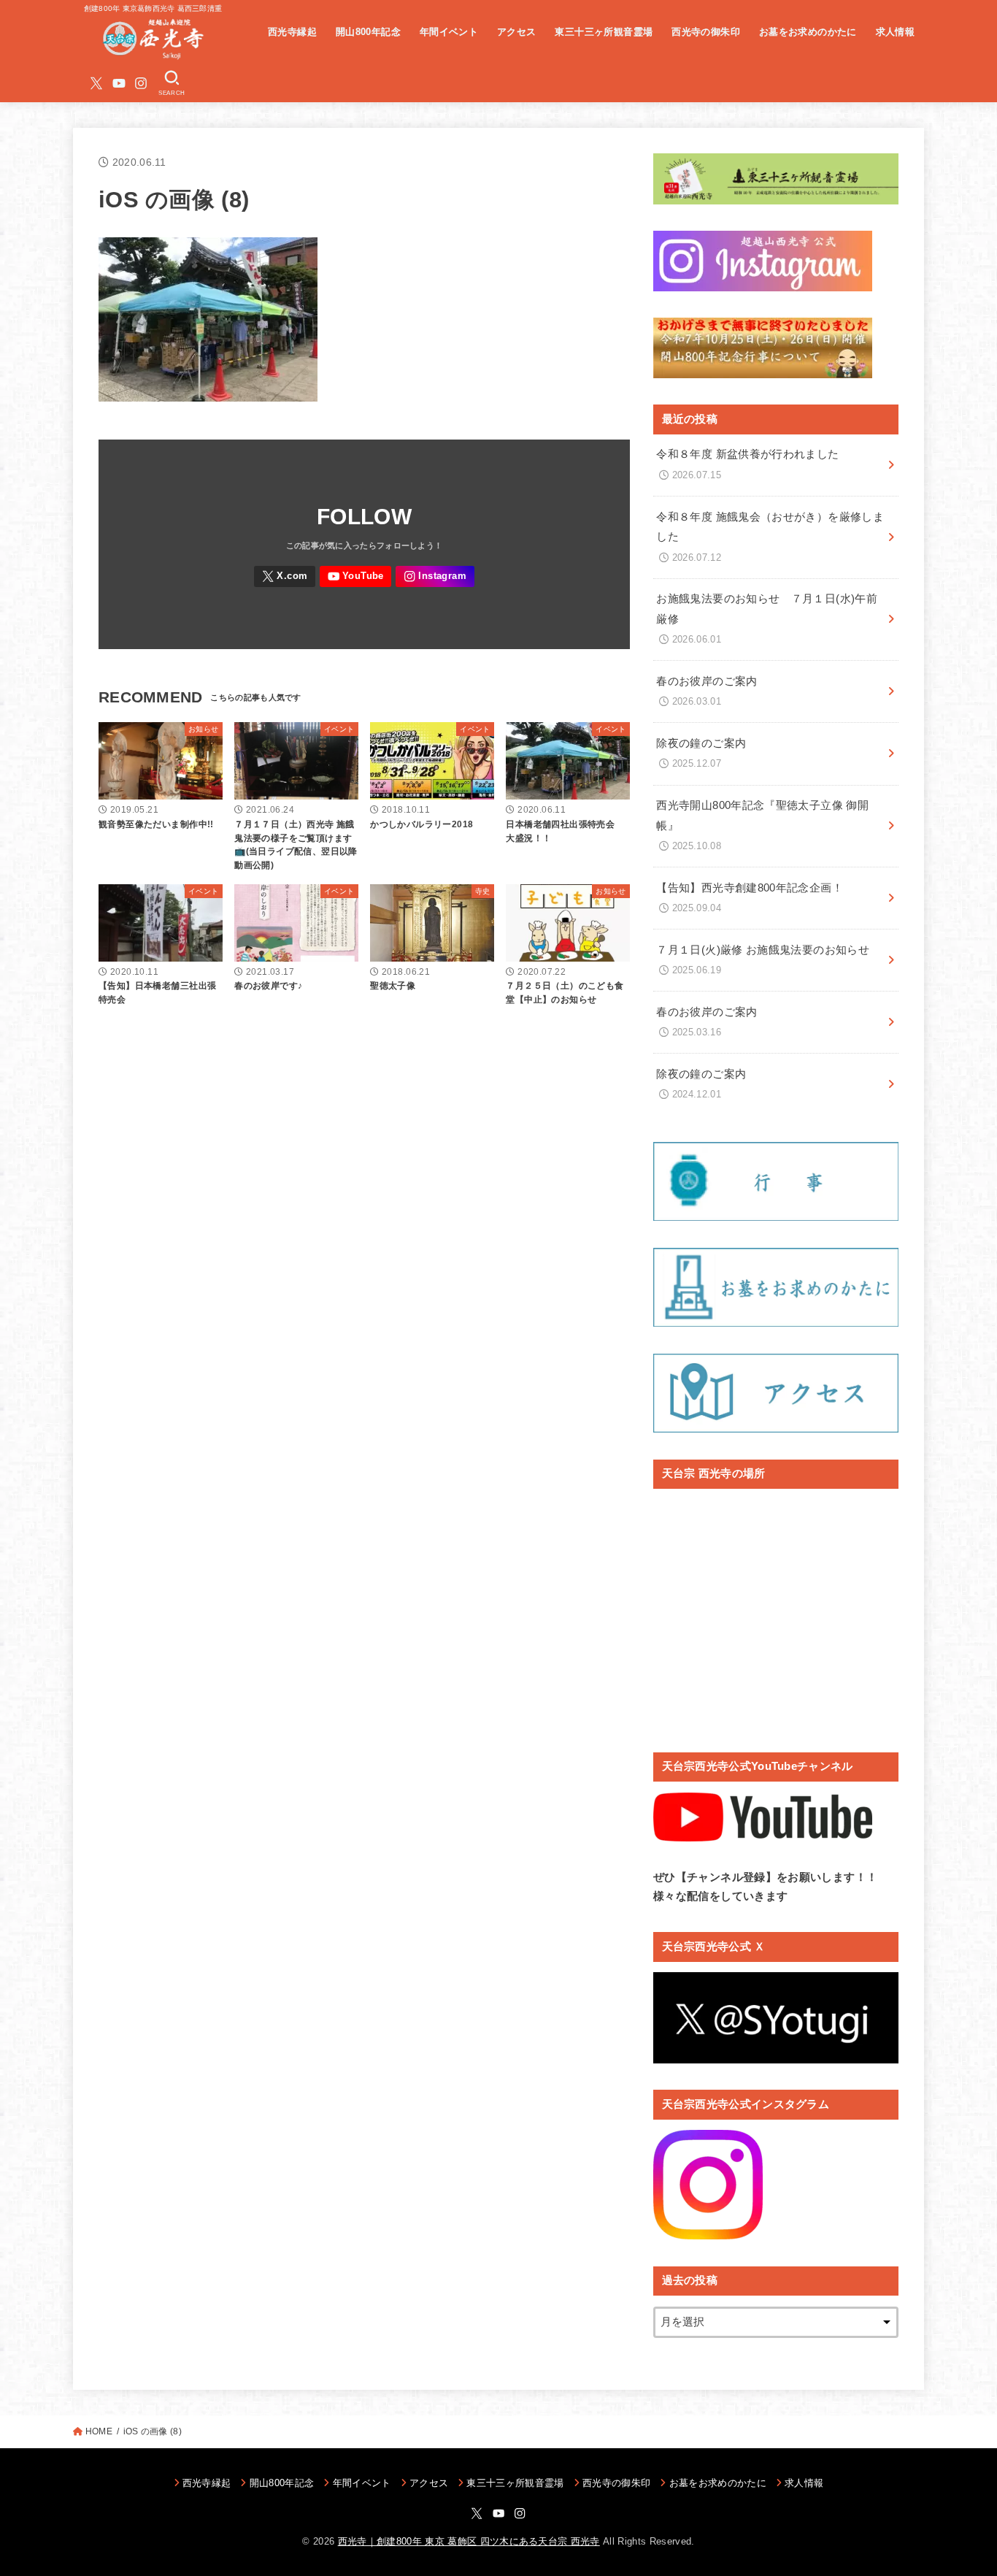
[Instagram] (141, 83)
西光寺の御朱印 (706, 32)
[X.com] (96, 83)
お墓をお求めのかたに (808, 32)
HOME (99, 2431)
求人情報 (896, 32)
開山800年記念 (368, 32)
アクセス (517, 32)
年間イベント (449, 32)
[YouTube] (119, 83)
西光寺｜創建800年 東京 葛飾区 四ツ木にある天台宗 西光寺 (469, 2541)
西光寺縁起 (292, 32)
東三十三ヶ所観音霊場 (604, 32)
